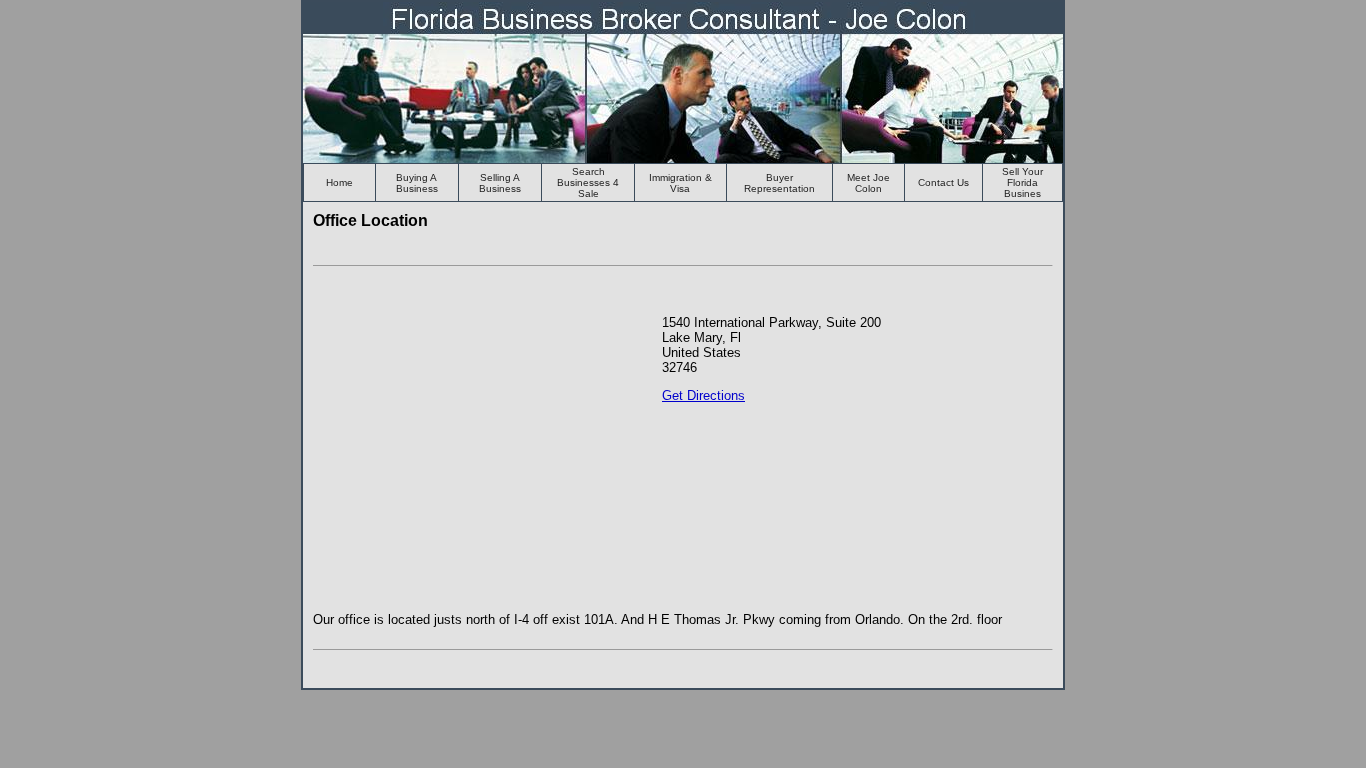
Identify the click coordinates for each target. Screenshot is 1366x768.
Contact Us (943, 182)
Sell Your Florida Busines (1022, 182)
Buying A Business (417, 183)
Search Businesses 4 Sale (588, 182)
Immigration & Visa (680, 183)
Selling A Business (500, 183)
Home (339, 182)
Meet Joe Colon (868, 183)
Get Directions (703, 395)
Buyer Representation (779, 183)
